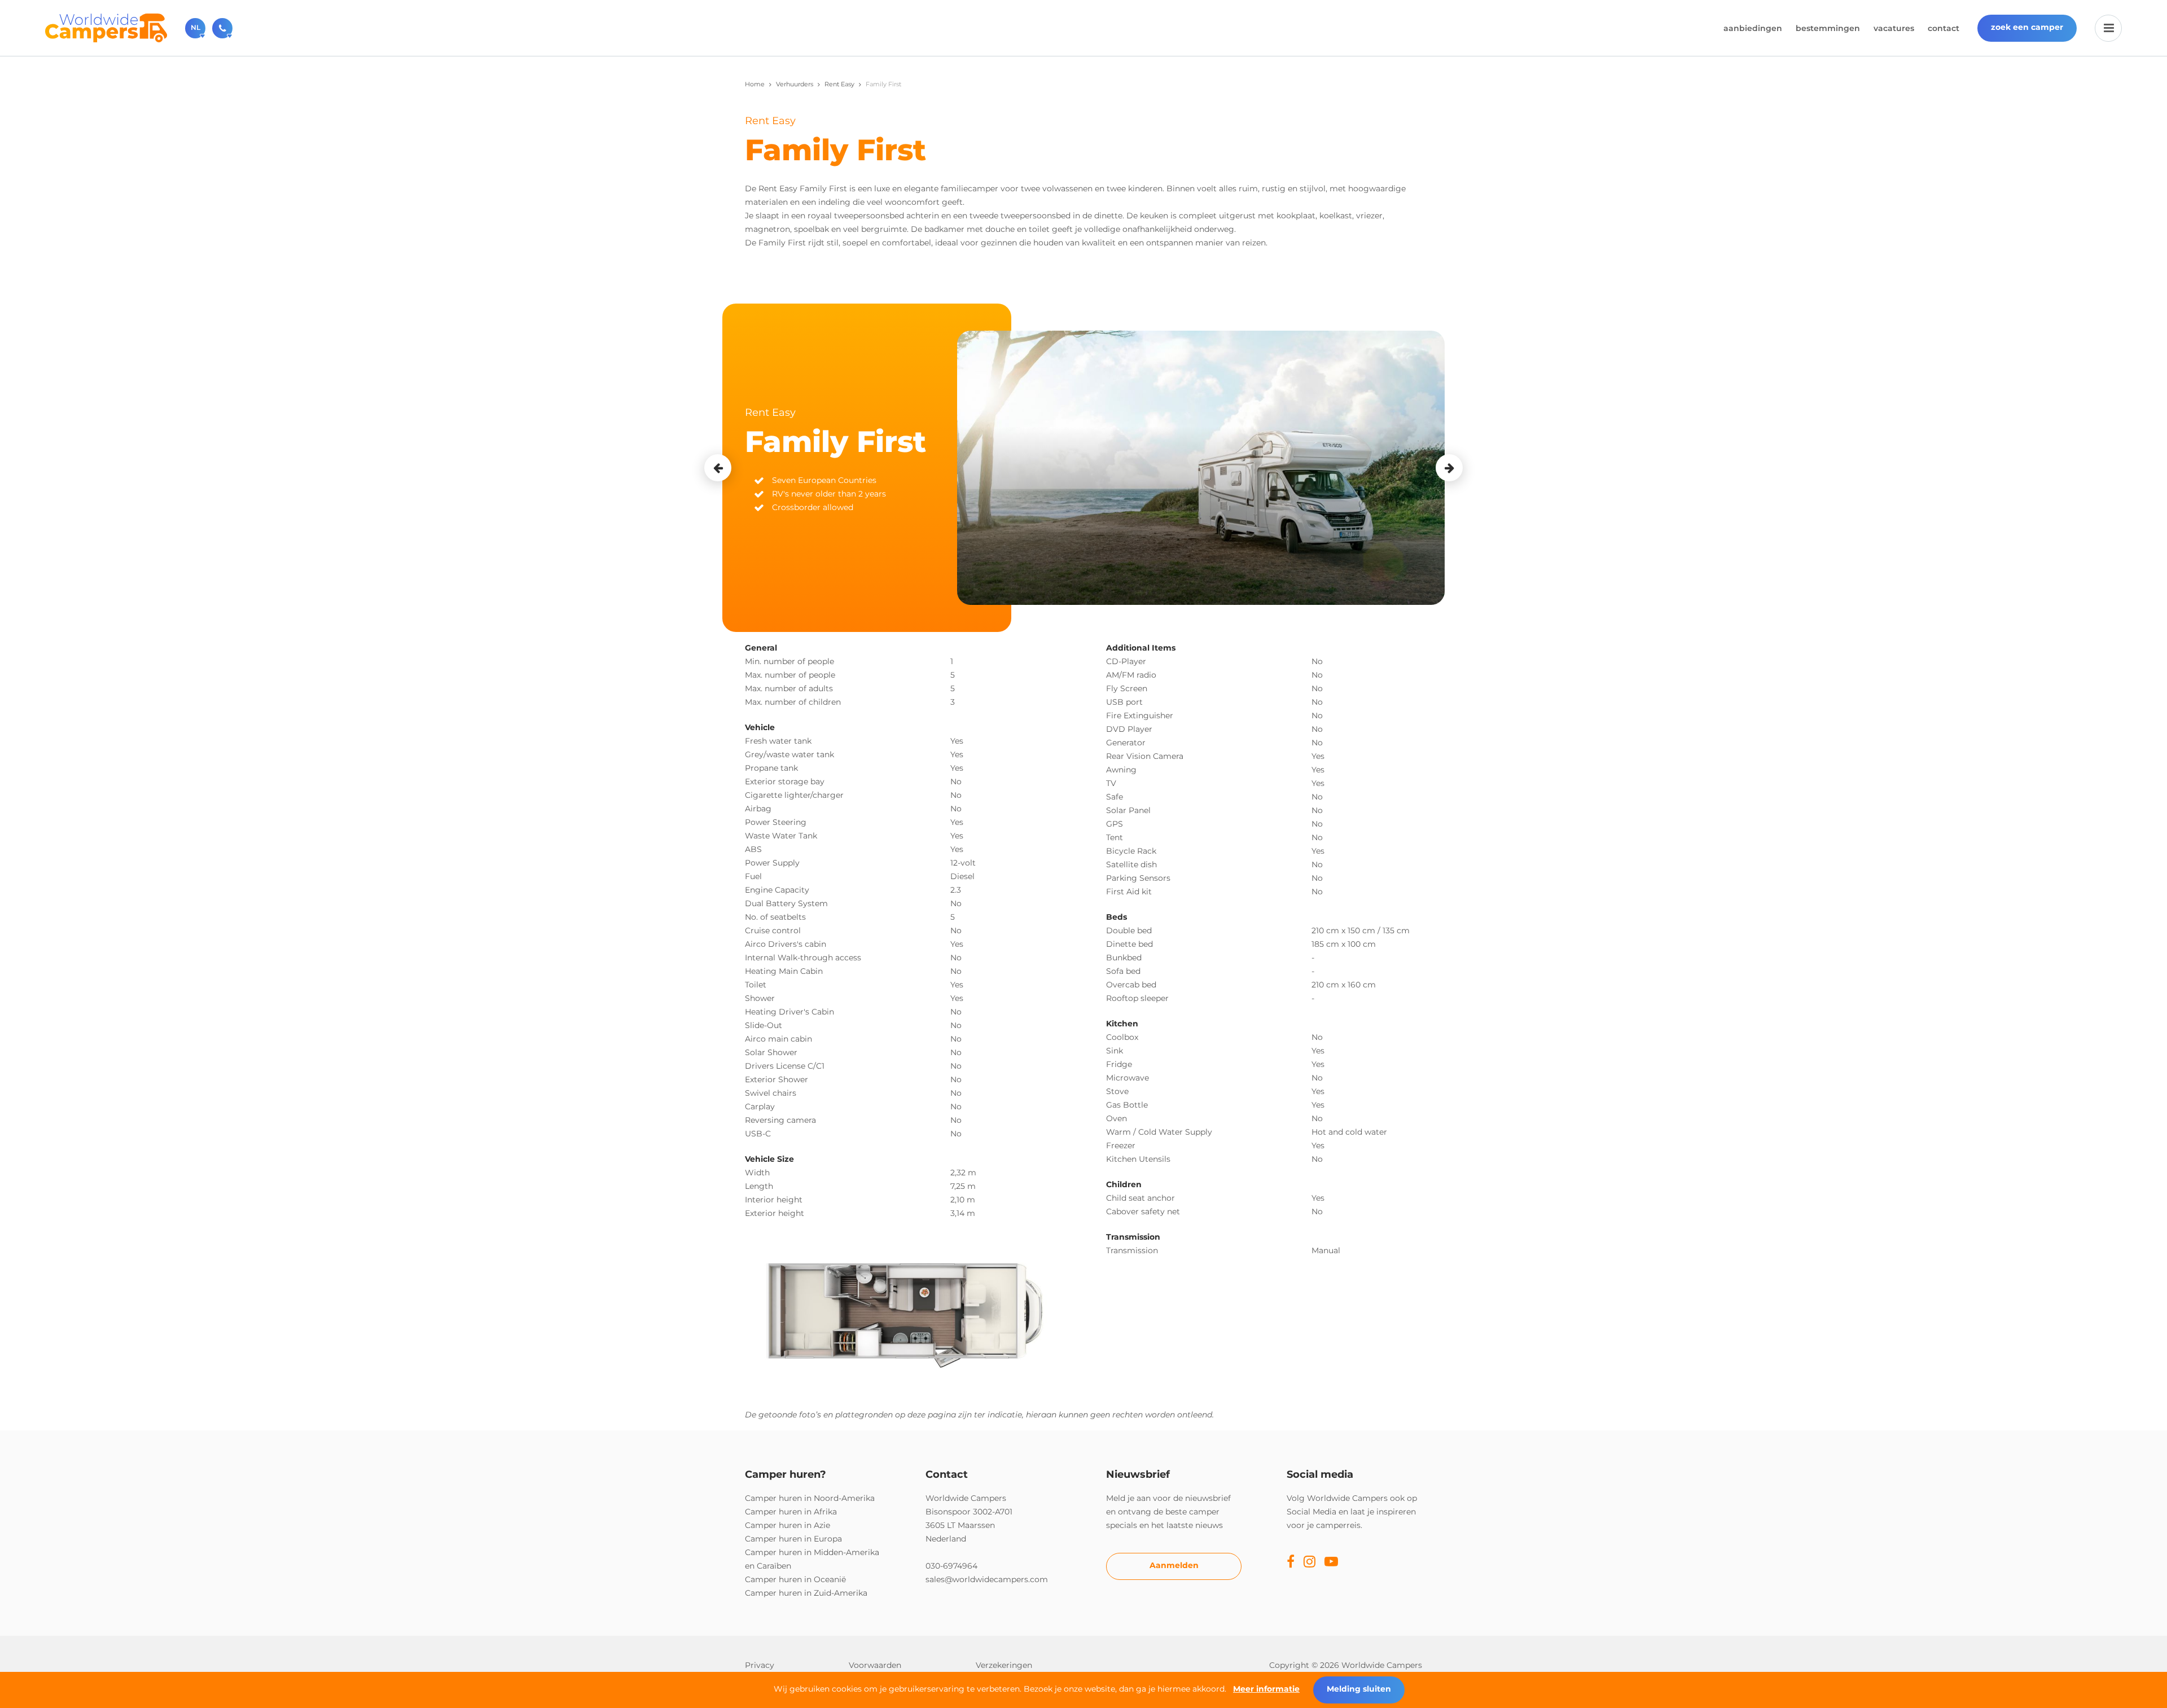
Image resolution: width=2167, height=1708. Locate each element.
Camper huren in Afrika (791, 1512)
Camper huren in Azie (788, 1525)
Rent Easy (839, 84)
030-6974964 (951, 1566)
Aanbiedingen (1753, 28)
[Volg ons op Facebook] (1291, 1562)
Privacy (760, 1665)
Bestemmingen (1828, 28)
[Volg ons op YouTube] (1331, 1562)
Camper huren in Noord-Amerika (810, 1498)
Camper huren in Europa (793, 1539)
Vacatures (1894, 28)
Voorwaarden (875, 1665)
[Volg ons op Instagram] (1310, 1562)
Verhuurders (795, 84)
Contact (1944, 28)
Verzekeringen (1004, 1665)
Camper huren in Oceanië (795, 1579)
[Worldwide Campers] (106, 27)
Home (755, 84)
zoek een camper (2027, 27)
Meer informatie (1266, 1689)
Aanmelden (1174, 1565)
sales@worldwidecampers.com (987, 1579)
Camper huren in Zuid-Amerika (806, 1593)
